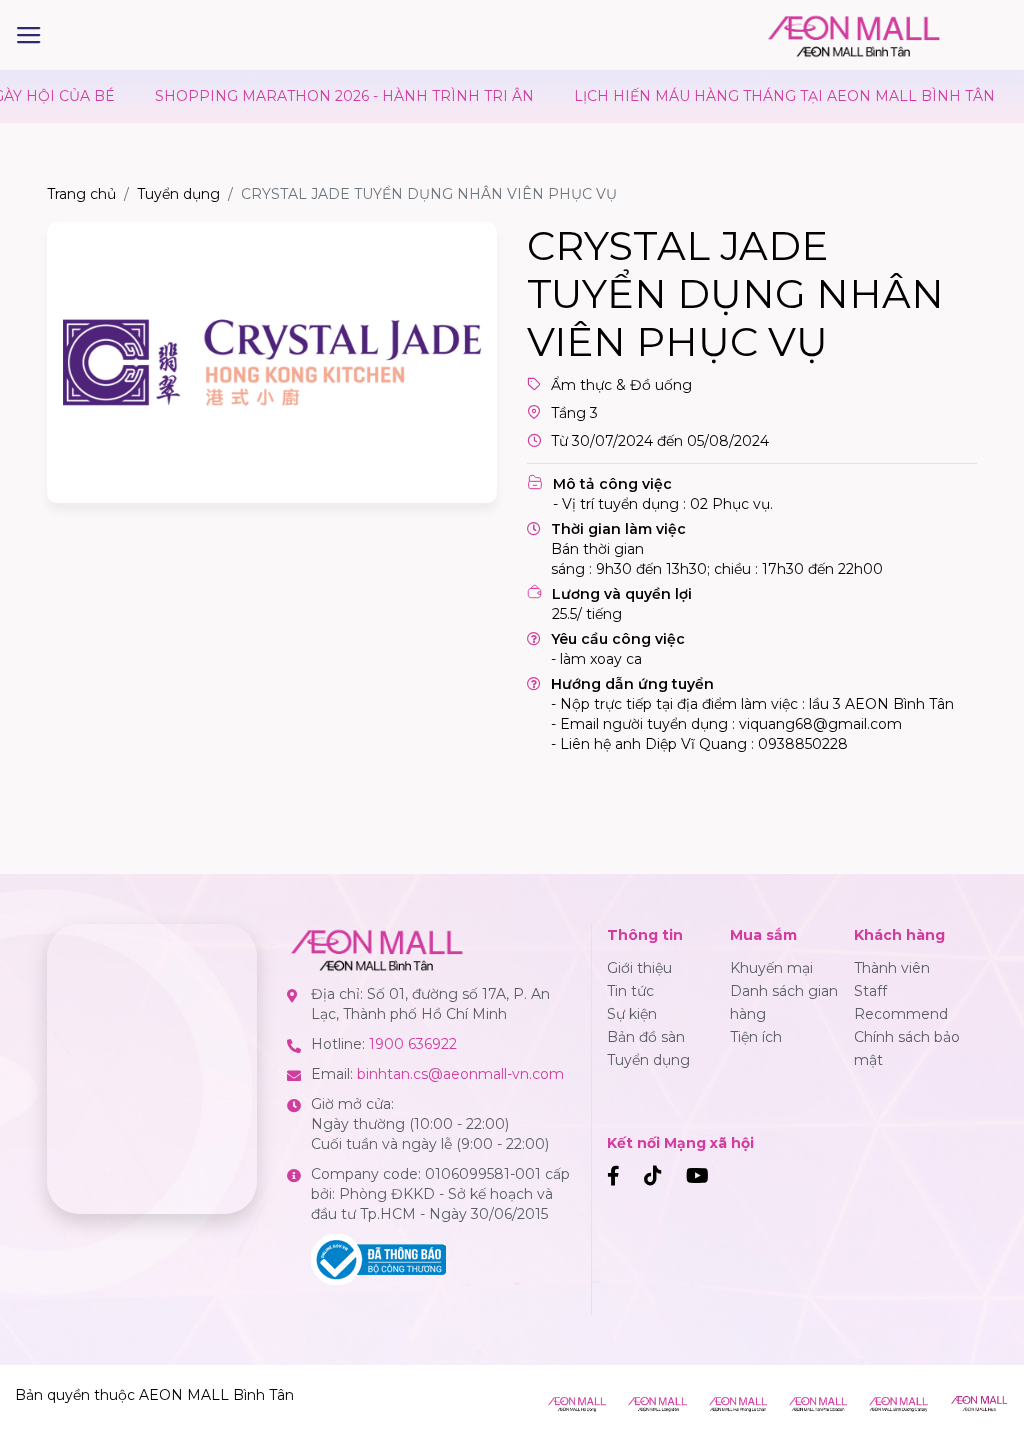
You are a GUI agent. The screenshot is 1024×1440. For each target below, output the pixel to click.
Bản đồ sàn (646, 1037)
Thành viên (892, 968)
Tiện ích (756, 1037)
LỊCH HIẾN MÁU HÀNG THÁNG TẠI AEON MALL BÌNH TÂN (721, 96)
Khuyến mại (771, 968)
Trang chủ (81, 194)
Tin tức (630, 991)
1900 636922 (413, 1044)
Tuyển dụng (178, 194)
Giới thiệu (639, 968)
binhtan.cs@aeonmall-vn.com (460, 1074)
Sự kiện (632, 1014)
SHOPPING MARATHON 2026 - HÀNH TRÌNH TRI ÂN (281, 96)
